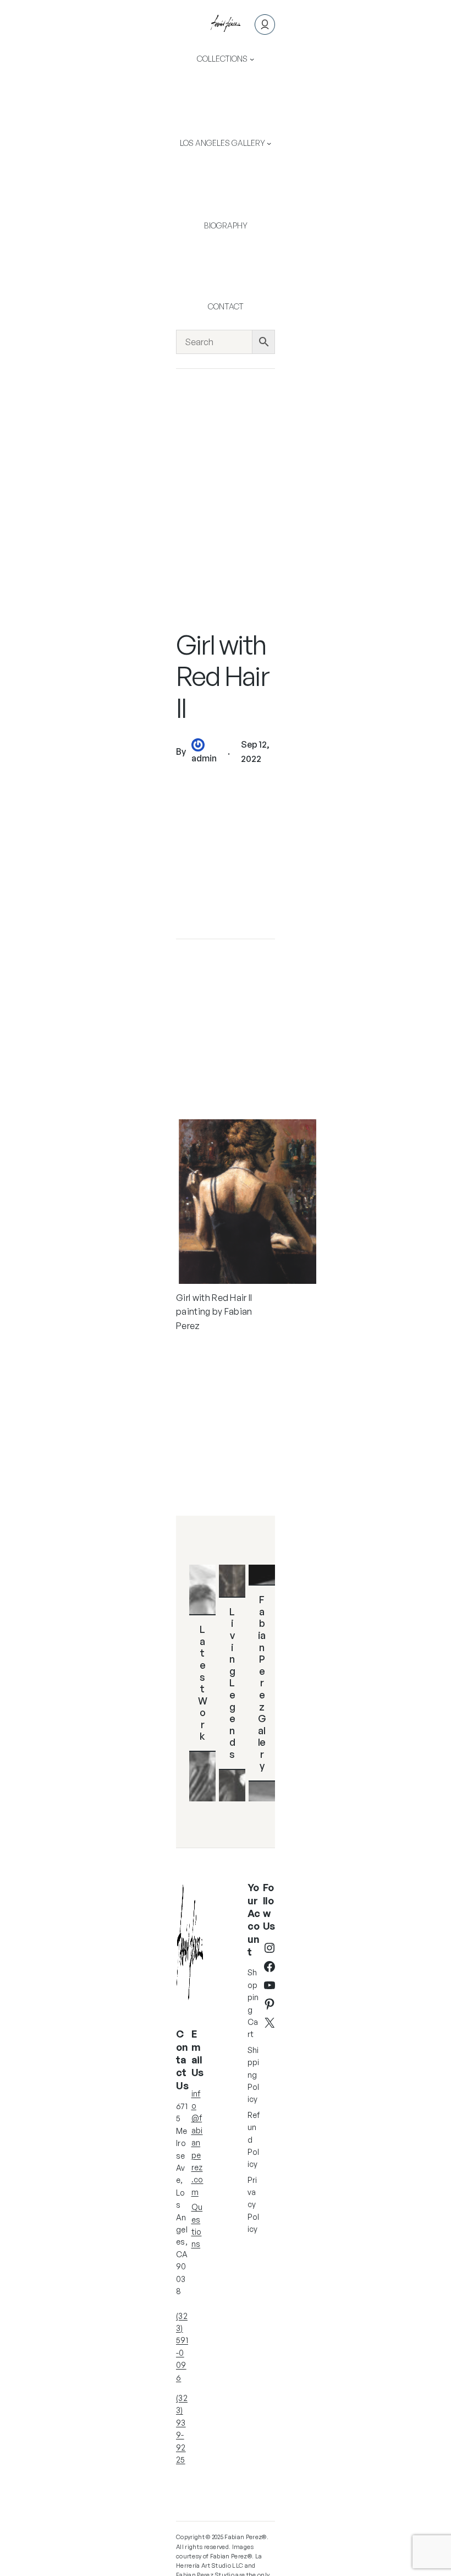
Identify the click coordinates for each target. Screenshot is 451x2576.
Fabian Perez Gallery (262, 1682)
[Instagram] (269, 1948)
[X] (269, 2023)
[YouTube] (269, 1985)
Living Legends (232, 1683)
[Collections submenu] (252, 59)
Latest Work (203, 1682)
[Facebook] (269, 1967)
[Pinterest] (269, 2004)
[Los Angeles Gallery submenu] (269, 143)
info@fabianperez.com (197, 2143)
